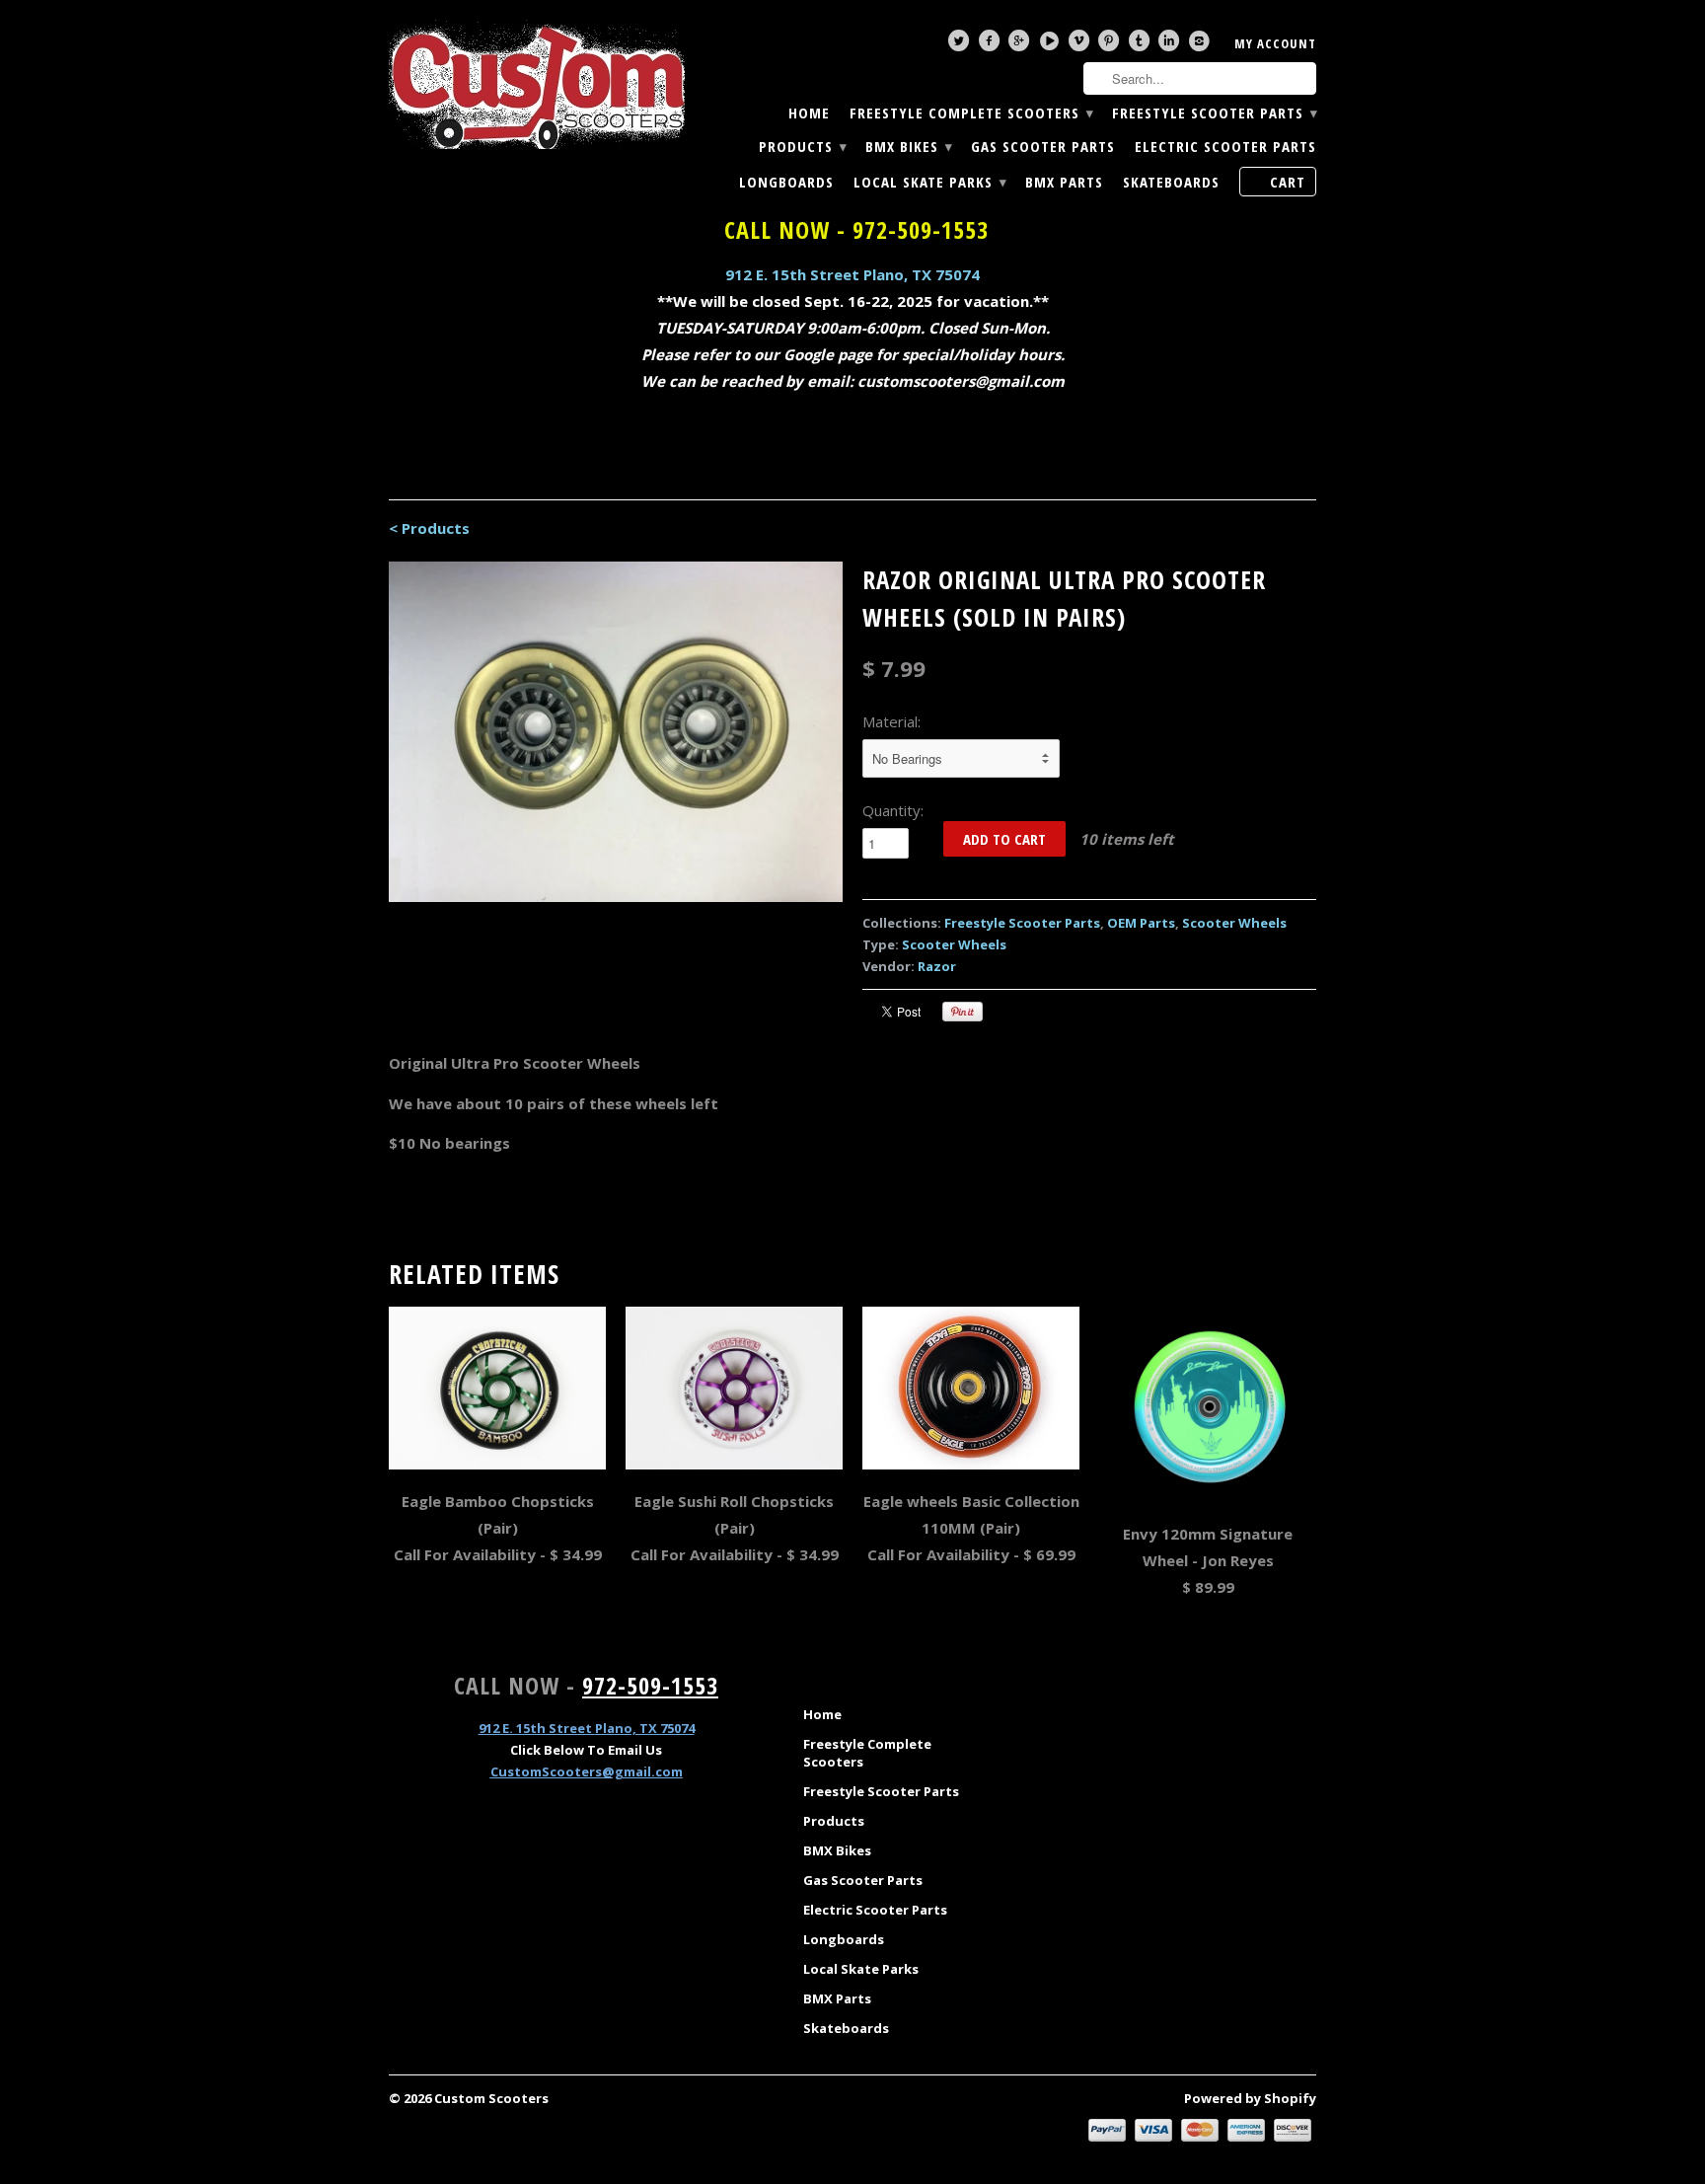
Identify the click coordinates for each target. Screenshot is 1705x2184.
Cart (1288, 182)
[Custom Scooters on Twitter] (961, 45)
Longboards (786, 182)
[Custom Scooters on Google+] (1021, 45)
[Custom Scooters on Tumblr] (1142, 45)
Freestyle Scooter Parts (1214, 113)
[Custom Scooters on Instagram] (1202, 45)
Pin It (963, 1012)
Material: (891, 721)
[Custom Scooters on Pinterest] (1111, 45)
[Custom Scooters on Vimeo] (1081, 45)
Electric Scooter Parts (1225, 147)
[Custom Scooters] (537, 85)
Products (802, 147)
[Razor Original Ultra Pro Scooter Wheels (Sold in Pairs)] (616, 732)
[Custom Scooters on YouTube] (1052, 45)
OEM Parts (1141, 923)
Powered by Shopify (1250, 2098)
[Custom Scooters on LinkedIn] (1171, 45)
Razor (937, 966)
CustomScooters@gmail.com (587, 1771)
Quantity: (893, 810)
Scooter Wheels (1234, 923)
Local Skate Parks (929, 182)
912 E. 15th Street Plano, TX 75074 (852, 274)
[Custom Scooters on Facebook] (992, 45)
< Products (429, 528)
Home (809, 113)
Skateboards (1171, 182)
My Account (1275, 43)
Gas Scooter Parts (1043, 147)
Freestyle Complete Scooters (971, 113)
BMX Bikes (908, 147)
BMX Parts (1064, 182)
